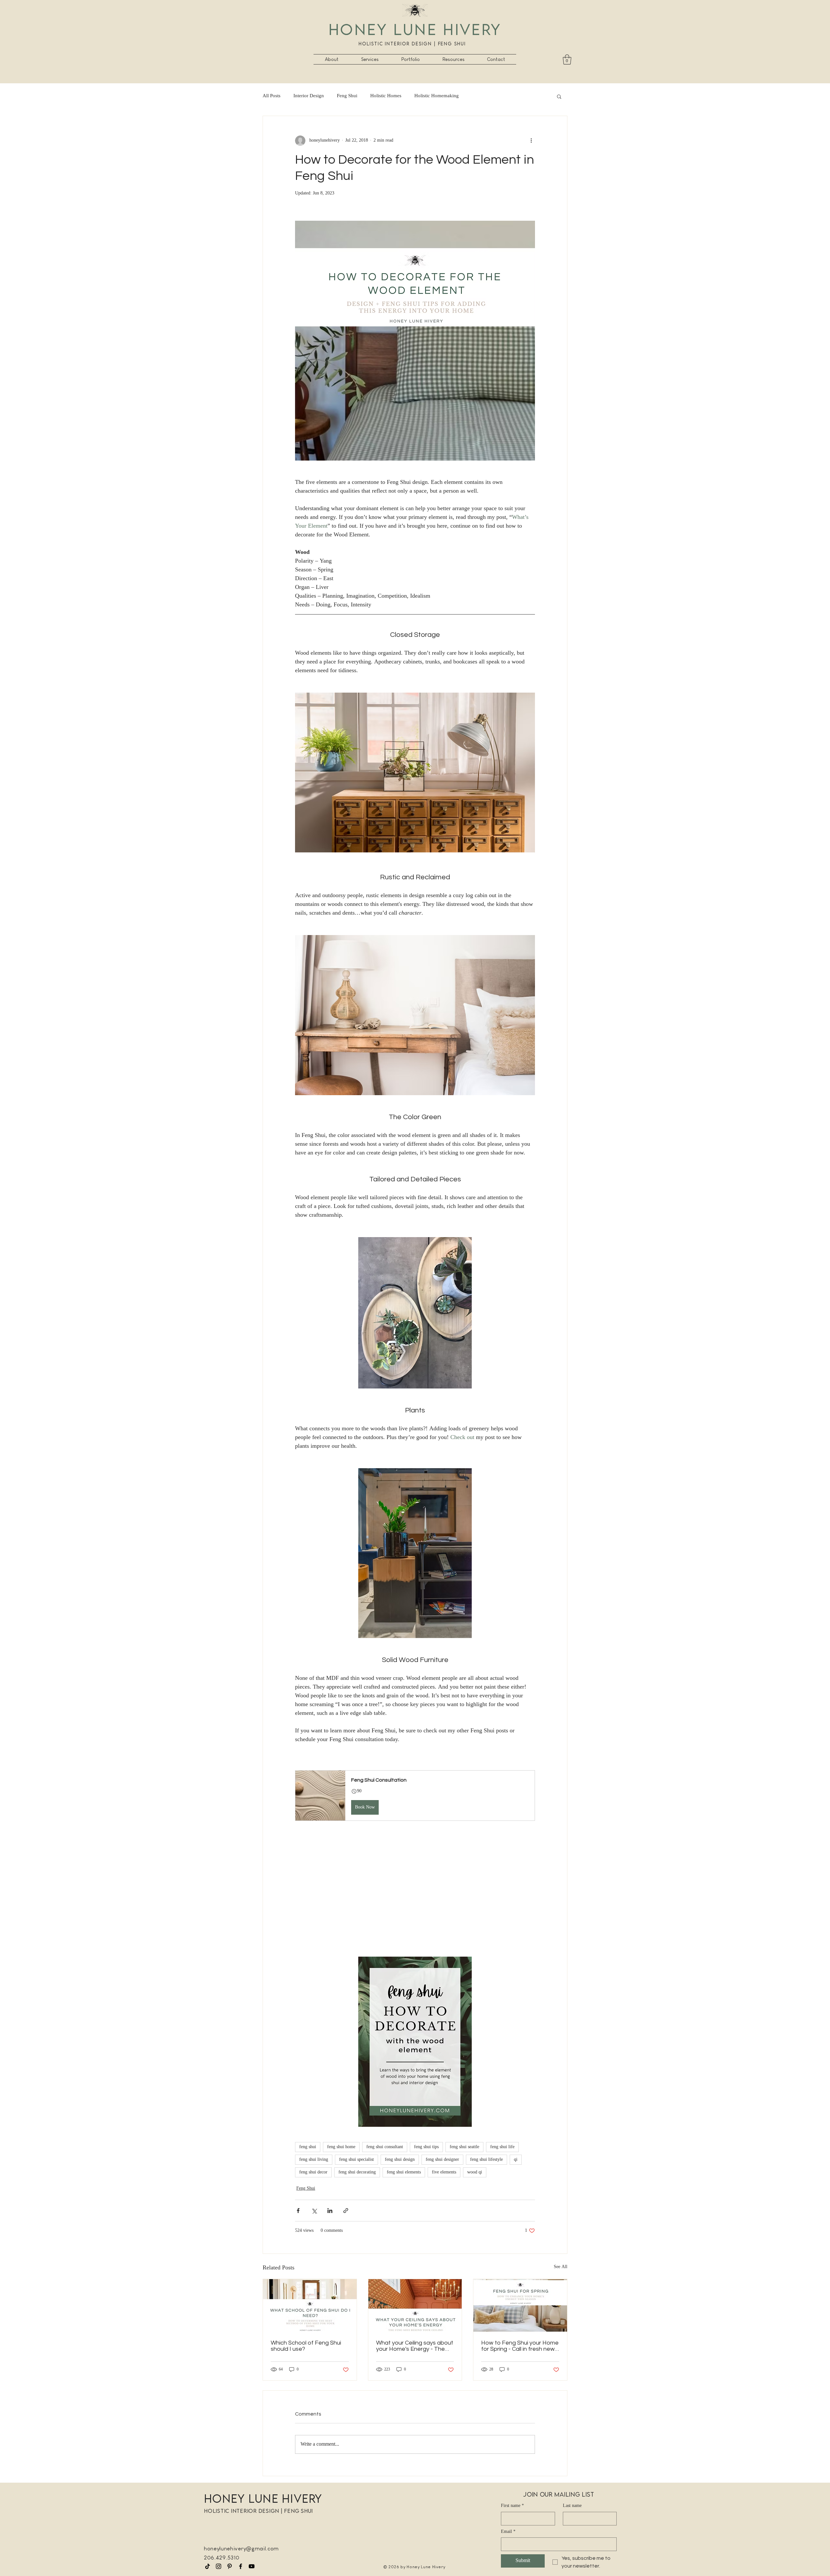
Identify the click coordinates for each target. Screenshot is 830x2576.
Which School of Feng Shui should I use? (306, 2346)
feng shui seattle (464, 2147)
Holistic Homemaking (437, 96)
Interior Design (309, 96)
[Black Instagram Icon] (219, 2566)
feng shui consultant (385, 2147)
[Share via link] (346, 2211)
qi (516, 2160)
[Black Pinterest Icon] (230, 2566)
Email (508, 2532)
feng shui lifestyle (486, 2160)
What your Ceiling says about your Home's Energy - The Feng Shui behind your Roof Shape (415, 2346)
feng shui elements (404, 2172)
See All (561, 2267)
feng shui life (502, 2147)
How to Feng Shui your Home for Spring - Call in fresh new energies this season (520, 2346)
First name (512, 2506)
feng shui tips (426, 2147)
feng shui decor (313, 2172)
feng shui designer (442, 2160)
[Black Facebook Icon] (241, 2566)
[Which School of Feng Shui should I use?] (310, 2305)
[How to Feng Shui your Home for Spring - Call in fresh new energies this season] (520, 2305)
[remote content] (415, 1902)
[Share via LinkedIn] (330, 2211)
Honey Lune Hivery (415, 29)
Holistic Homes (386, 96)
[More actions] (531, 141)
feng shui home (341, 2147)
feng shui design (400, 2160)
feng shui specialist (356, 2160)
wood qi (475, 2172)
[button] (370, 59)
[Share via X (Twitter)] (314, 2211)
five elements (444, 2172)
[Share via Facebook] (298, 2211)
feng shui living (314, 2160)
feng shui (308, 2147)
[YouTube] (252, 2566)
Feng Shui (347, 96)
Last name (572, 2506)
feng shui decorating (357, 2172)
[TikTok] (207, 2566)
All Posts (272, 96)
